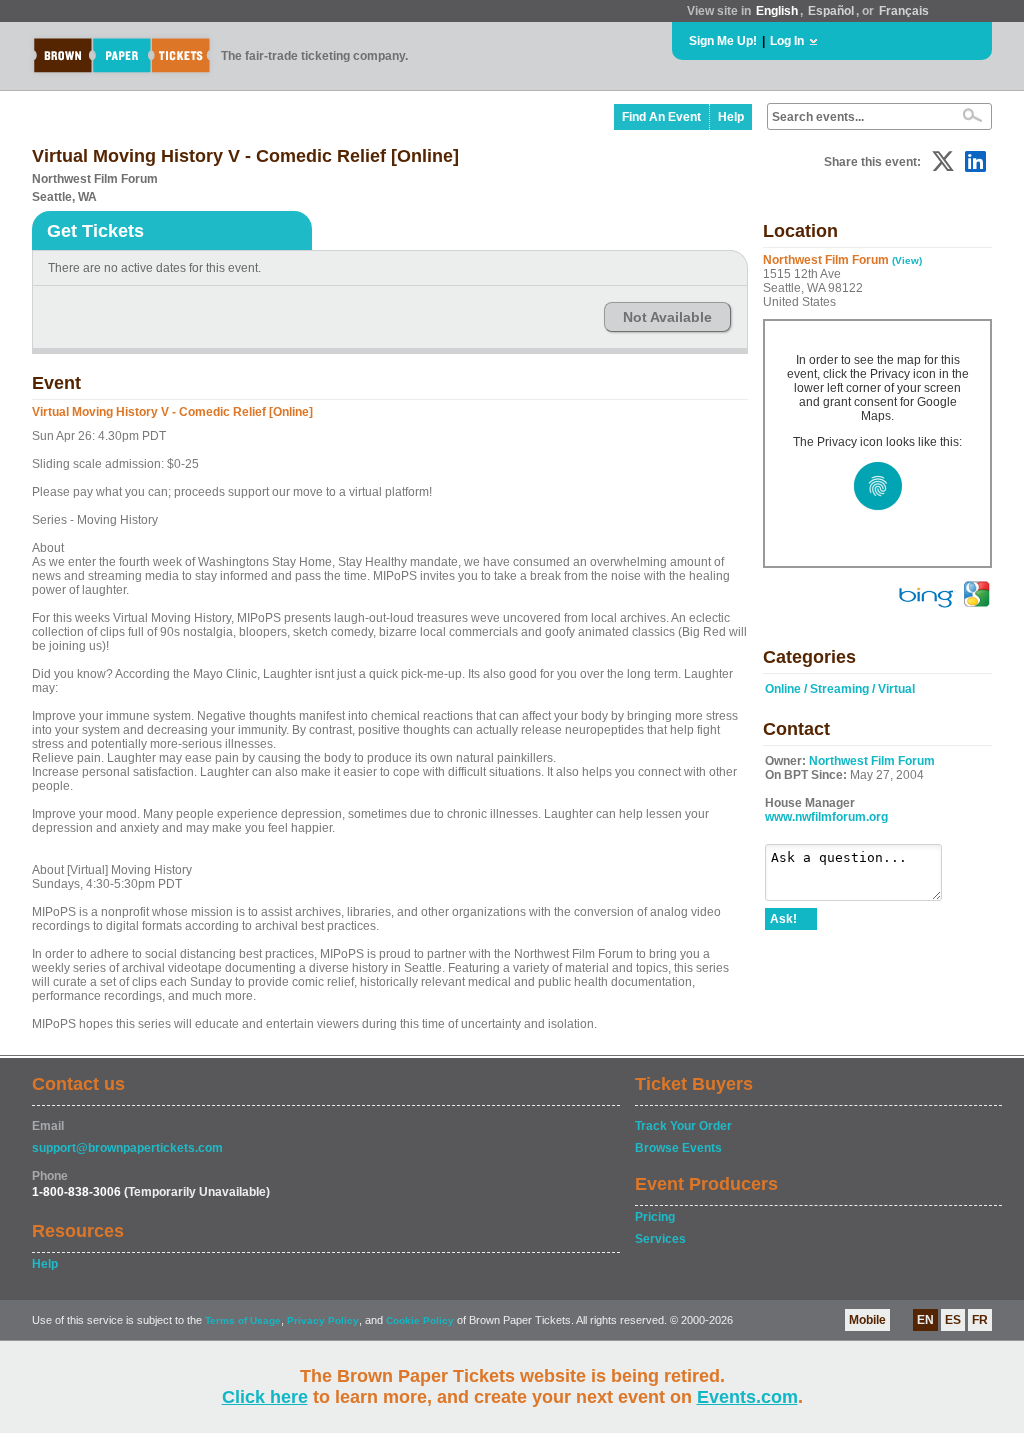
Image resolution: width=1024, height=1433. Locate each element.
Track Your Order (683, 1126)
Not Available (667, 317)
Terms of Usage (243, 1320)
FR (980, 1320)
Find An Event (661, 117)
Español (831, 11)
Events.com (747, 1397)
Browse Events (678, 1148)
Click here (265, 1397)
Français (904, 11)
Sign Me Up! (723, 41)
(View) (907, 260)
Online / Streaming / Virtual (840, 689)
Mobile (867, 1320)
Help (731, 117)
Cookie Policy (420, 1320)
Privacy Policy (323, 1320)
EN (925, 1320)
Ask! (783, 919)
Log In (787, 41)
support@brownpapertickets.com (127, 1148)
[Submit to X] (943, 161)
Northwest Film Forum (872, 761)
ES (953, 1320)
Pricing (655, 1217)
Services (660, 1239)
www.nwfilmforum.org (826, 817)
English (777, 11)
